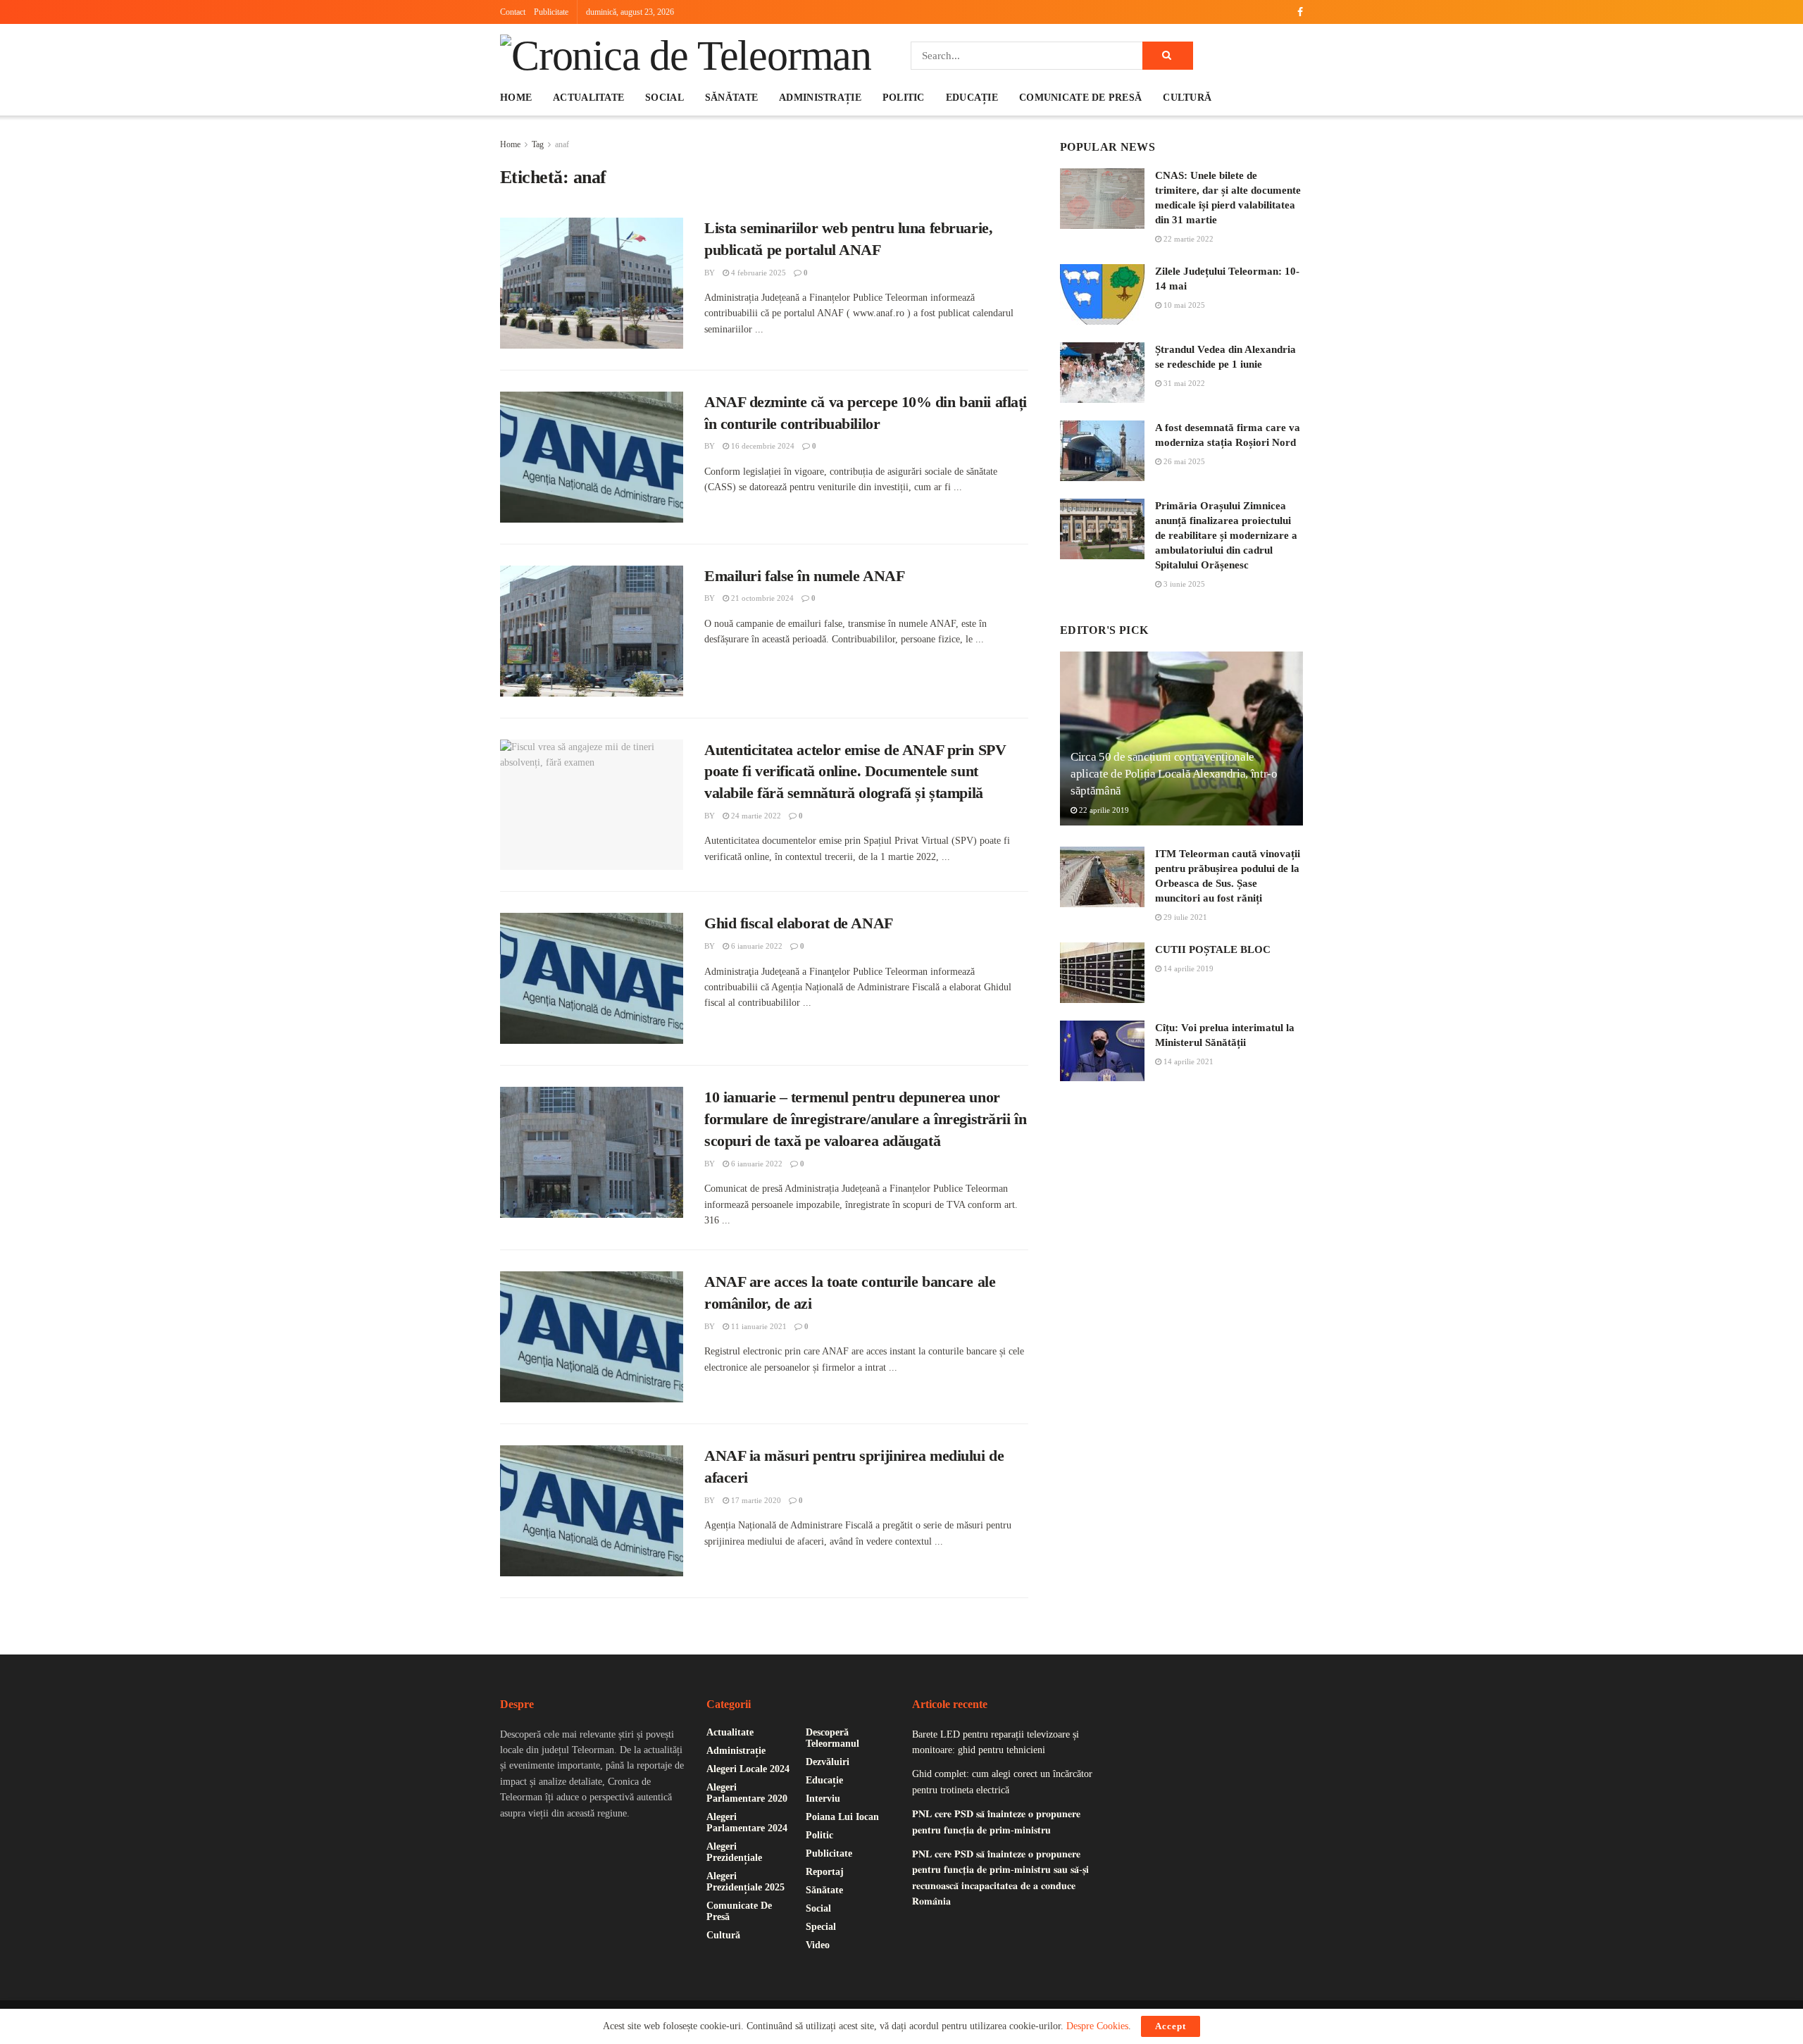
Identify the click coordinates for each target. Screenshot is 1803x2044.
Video (818, 1945)
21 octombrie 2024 (761, 598)
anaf (562, 144)
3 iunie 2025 (1183, 584)
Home (516, 98)
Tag (538, 144)
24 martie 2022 (755, 816)
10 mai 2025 (1183, 305)
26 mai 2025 (1183, 461)
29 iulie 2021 (1184, 917)
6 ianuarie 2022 (756, 946)
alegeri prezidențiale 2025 (745, 1882)
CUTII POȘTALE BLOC (1213, 949)
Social (665, 98)
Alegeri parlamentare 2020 (747, 1793)
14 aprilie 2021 (1187, 1061)
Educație (972, 98)
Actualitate (588, 98)
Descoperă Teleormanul (832, 1738)
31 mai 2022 (1183, 383)
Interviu (823, 1799)
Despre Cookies (1097, 2026)
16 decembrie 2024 (762, 446)
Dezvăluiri (828, 1762)
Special (821, 1927)
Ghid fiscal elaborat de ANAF (799, 923)
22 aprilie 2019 (1103, 810)
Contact (513, 12)
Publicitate (551, 12)
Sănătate (731, 98)
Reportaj (825, 1872)
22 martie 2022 (1187, 239)
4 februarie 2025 (757, 273)
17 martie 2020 (755, 1500)
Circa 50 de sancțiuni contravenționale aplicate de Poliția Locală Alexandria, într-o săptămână (1174, 774)
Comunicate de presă (1080, 98)
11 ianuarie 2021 (758, 1326)
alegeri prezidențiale (734, 1852)
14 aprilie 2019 (1187, 968)
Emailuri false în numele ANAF (804, 576)
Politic (904, 98)
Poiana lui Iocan (842, 1817)
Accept (1171, 2026)
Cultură (1187, 98)
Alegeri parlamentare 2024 (747, 1822)
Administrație (820, 98)
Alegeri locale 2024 (748, 1769)
